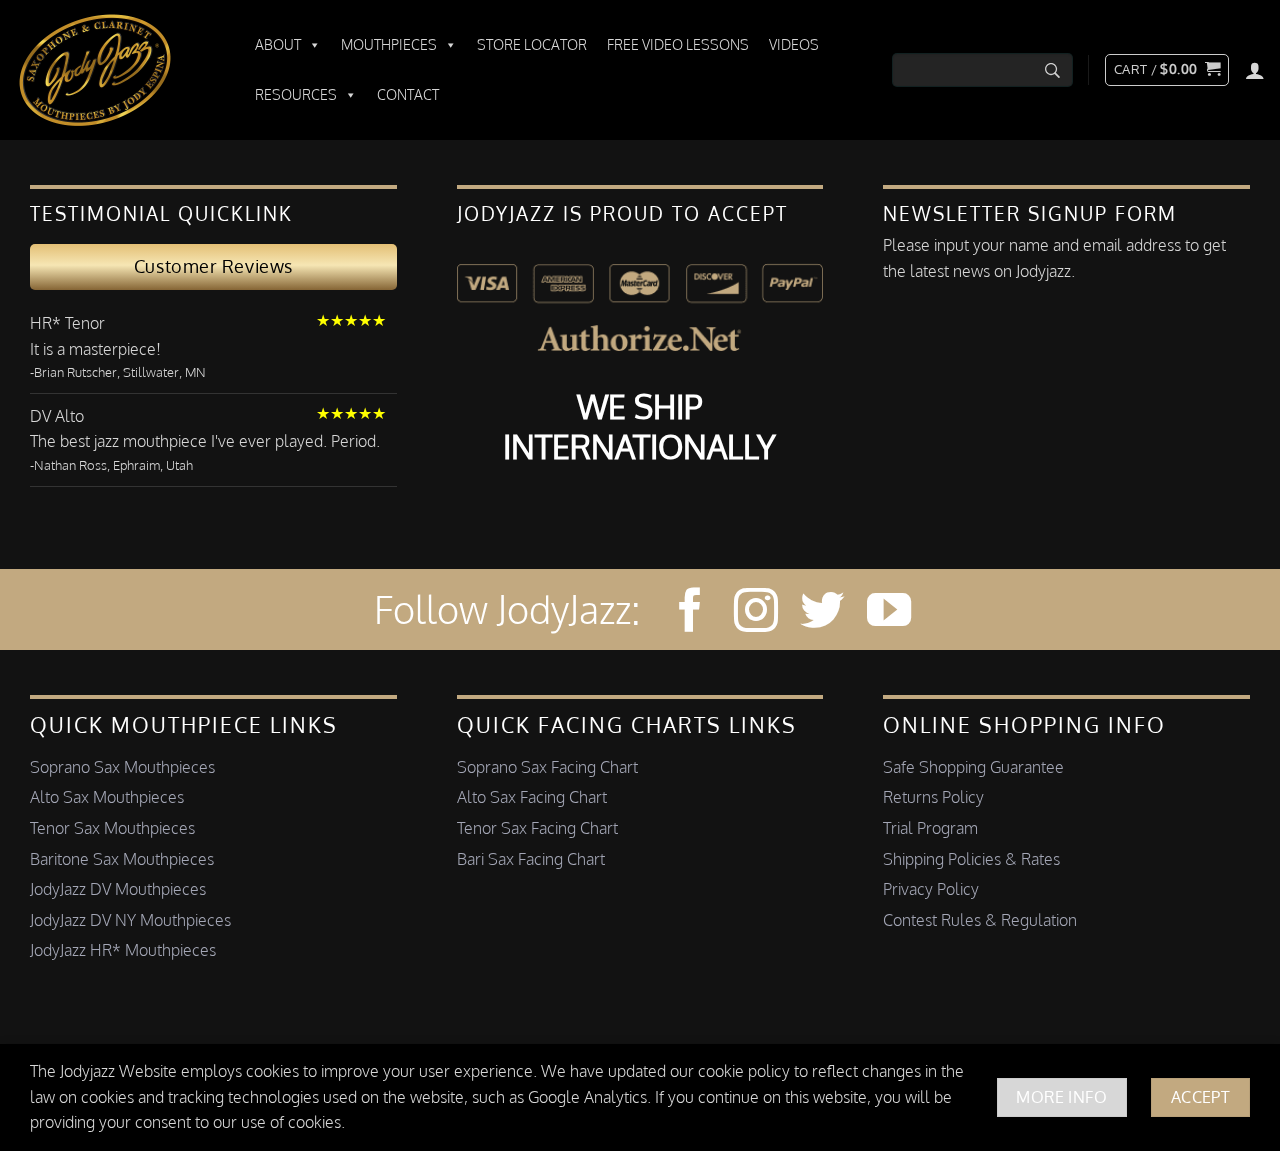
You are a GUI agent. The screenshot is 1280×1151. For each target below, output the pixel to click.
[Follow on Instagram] (756, 613)
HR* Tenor (67, 323)
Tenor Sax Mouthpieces (112, 828)
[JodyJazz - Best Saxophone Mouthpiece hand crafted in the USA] (115, 70)
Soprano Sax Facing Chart (547, 767)
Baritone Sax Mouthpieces (122, 859)
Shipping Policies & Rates (971, 859)
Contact (408, 94)
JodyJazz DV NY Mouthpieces (130, 920)
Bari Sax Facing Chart (531, 859)
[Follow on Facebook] (690, 613)
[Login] (1255, 70)
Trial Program (930, 828)
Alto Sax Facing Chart (532, 797)
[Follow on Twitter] (822, 613)
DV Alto (57, 416)
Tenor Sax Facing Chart (537, 828)
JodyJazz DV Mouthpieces (118, 889)
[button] (1167, 70)
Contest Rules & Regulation (980, 920)
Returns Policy (933, 797)
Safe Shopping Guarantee (973, 767)
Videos (794, 44)
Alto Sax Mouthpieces (107, 797)
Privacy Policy (931, 889)
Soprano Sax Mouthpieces (122, 767)
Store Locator (532, 44)
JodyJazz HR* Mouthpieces (123, 950)
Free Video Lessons (678, 44)
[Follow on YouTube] (889, 613)
